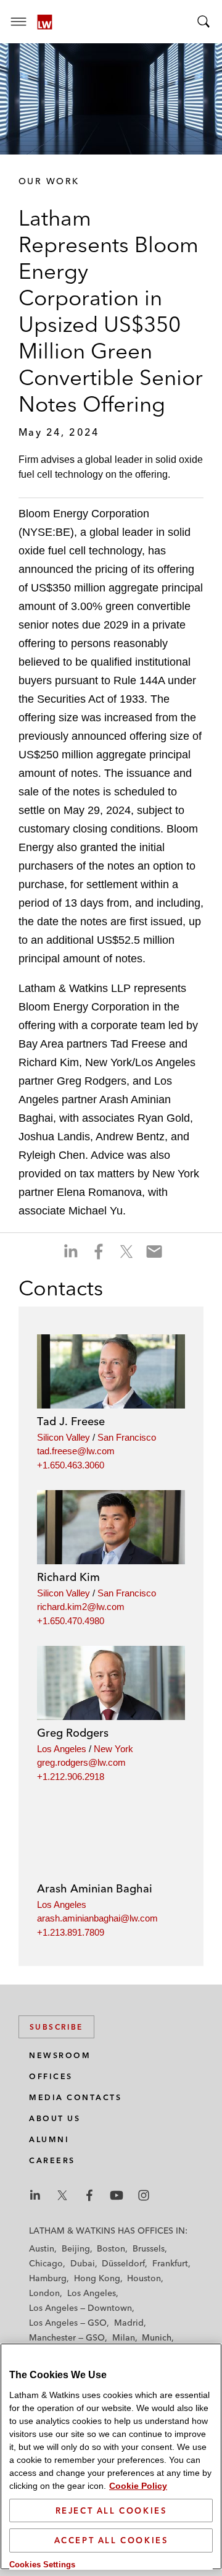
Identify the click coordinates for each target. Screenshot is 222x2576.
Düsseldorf (123, 2263)
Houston (144, 2278)
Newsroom (60, 2055)
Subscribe (56, 2027)
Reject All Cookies (111, 2510)
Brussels (149, 2248)
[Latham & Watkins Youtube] (117, 2195)
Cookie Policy (138, 2486)
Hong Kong (97, 2278)
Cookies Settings (42, 2565)
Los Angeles (62, 1749)
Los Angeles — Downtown (80, 2308)
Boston (111, 2248)
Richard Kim (68, 1577)
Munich (157, 2337)
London (44, 2293)
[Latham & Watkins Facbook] (89, 2195)
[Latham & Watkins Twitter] (62, 2195)
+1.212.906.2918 (71, 1777)
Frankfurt (170, 2263)
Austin (42, 2248)
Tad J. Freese (71, 1421)
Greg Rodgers (73, 1733)
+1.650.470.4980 (71, 1621)
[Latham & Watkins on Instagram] (144, 2195)
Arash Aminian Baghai (95, 1888)
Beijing (76, 2248)
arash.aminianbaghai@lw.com (97, 1918)
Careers (52, 2160)
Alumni (49, 2139)
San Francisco (127, 1437)
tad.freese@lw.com (76, 1451)
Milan (124, 2337)
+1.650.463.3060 (71, 1465)
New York (113, 1749)
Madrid (129, 2323)
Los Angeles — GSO (68, 2323)
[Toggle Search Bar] (203, 22)
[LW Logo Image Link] (45, 22)
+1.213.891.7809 (71, 1932)
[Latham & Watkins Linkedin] (35, 2195)
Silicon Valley (64, 1437)
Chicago (46, 2263)
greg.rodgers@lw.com (81, 1762)
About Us (55, 2118)
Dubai (83, 2263)
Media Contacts (75, 2097)
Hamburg (48, 2278)
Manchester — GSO (67, 2337)
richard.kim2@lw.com (81, 1607)
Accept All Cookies (111, 2540)
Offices (51, 2076)
